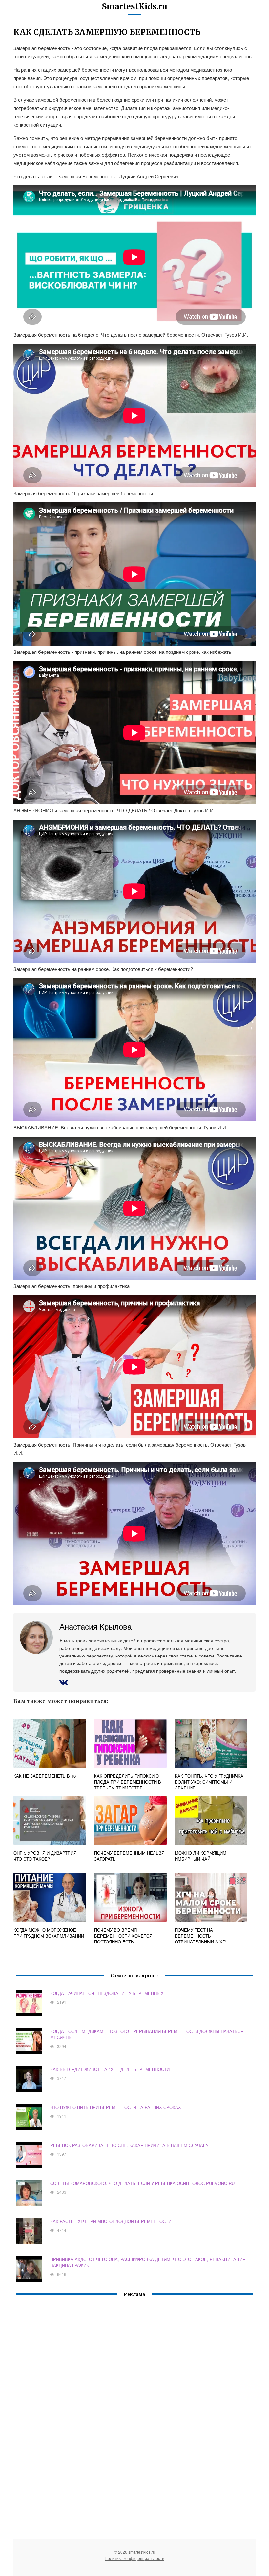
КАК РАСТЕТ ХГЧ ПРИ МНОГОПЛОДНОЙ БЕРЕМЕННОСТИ (111, 2221)
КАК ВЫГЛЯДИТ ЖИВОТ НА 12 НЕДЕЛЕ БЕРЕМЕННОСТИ (110, 2069)
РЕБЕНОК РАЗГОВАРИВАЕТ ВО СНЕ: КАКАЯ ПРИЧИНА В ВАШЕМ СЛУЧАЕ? (129, 2145)
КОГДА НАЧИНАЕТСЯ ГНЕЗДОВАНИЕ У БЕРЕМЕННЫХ (107, 1993)
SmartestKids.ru (135, 6)
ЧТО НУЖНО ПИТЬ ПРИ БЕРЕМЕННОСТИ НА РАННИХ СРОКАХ (116, 2107)
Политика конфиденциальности (134, 2558)
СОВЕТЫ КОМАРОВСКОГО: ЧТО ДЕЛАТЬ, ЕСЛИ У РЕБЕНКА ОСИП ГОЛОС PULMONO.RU (142, 2183)
